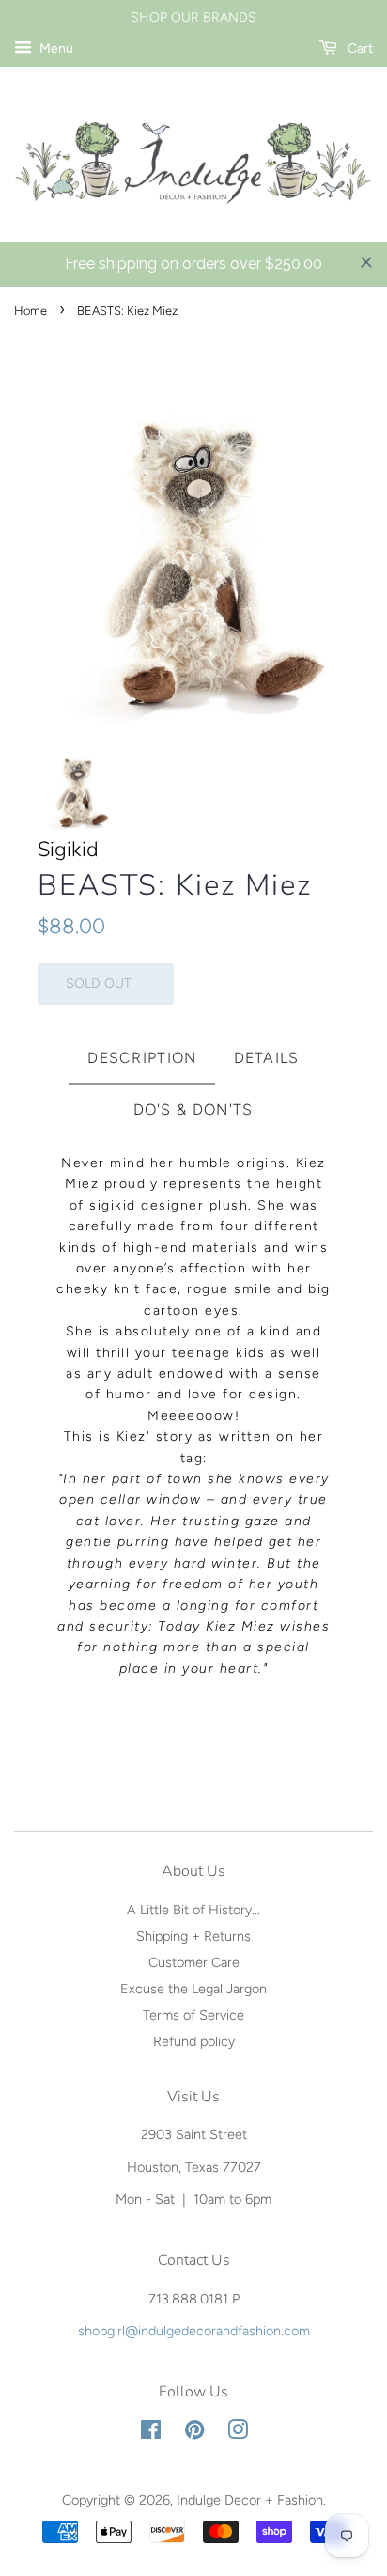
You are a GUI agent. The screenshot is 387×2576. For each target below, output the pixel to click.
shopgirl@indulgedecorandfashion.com (194, 2331)
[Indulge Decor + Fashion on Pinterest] (194, 2433)
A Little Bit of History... (193, 1910)
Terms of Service (193, 2015)
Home (31, 311)
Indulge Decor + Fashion (250, 2500)
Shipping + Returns (193, 1936)
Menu (55, 48)
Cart (359, 48)
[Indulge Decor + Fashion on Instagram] (238, 2433)
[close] (366, 262)
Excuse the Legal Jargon (193, 1989)
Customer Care (194, 1962)
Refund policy (194, 2041)
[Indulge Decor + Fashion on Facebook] (151, 2433)
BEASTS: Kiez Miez (175, 886)
